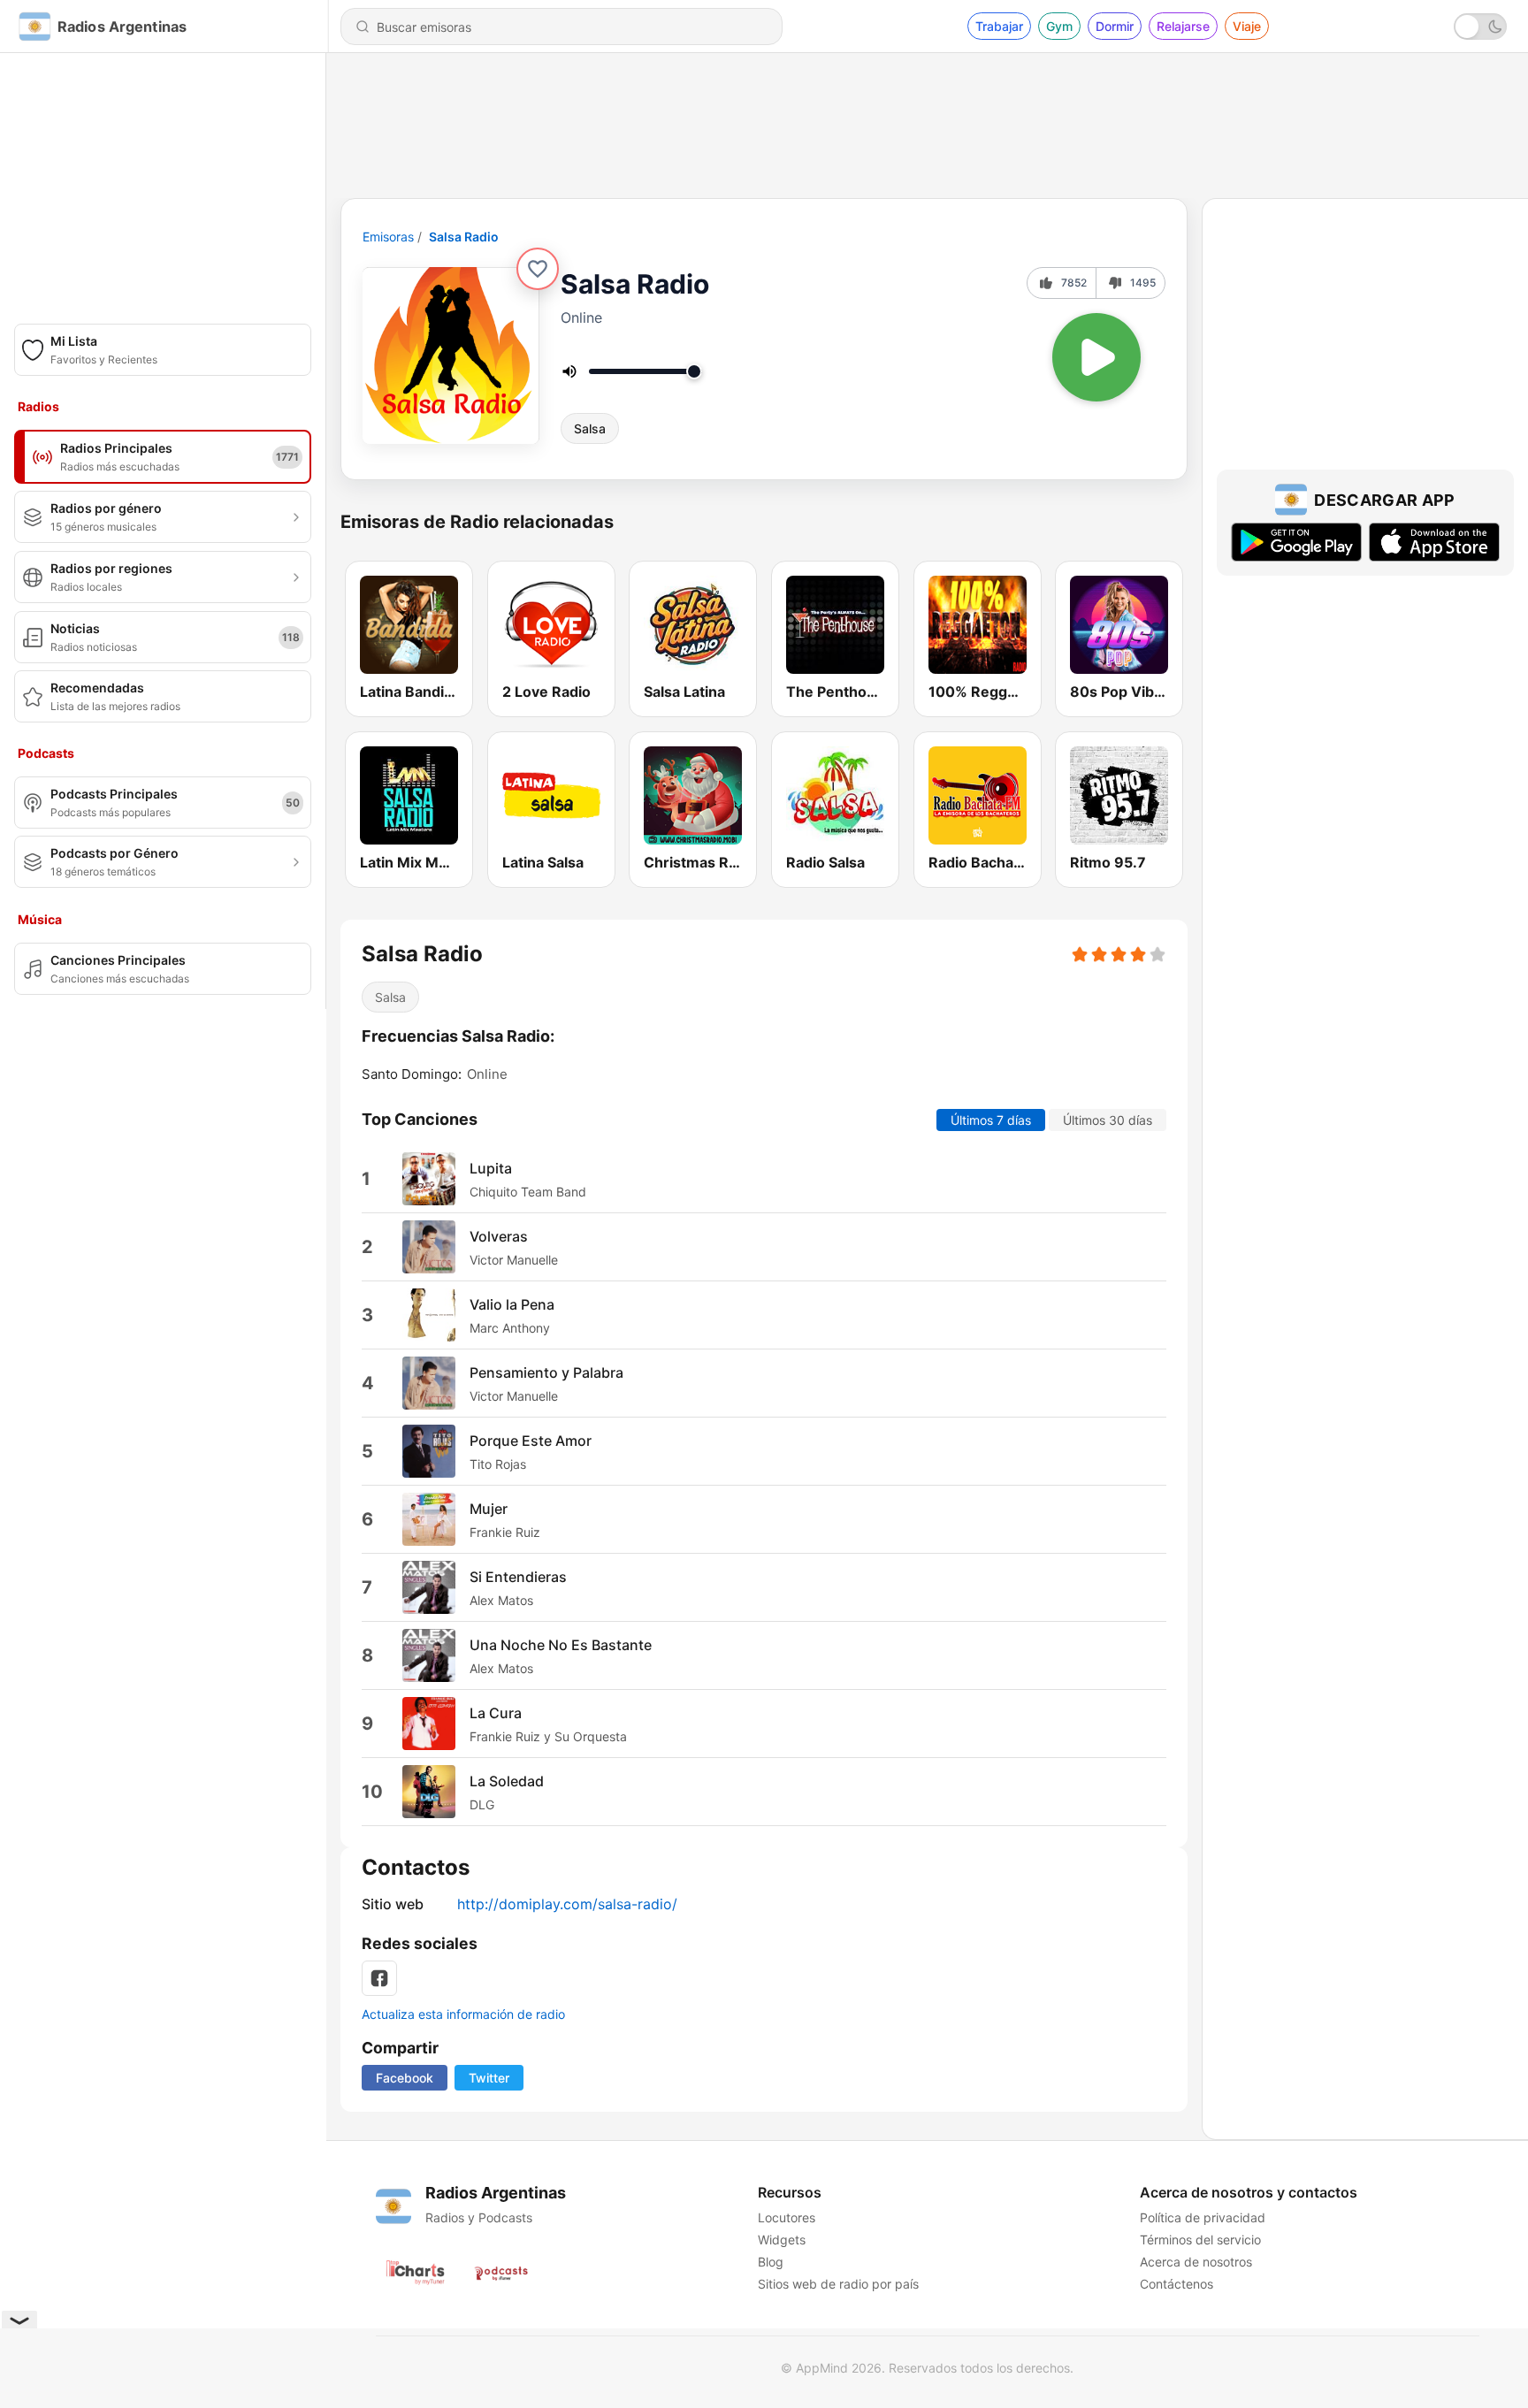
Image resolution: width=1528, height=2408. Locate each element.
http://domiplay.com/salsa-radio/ (567, 1904)
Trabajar (999, 26)
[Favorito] (538, 269)
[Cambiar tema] (1480, 27)
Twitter (489, 2078)
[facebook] (379, 1978)
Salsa (590, 428)
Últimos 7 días (991, 1120)
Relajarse (1183, 26)
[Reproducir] (1096, 357)
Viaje (1247, 26)
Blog (771, 2262)
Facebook (405, 2078)
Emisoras (388, 237)
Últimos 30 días (1108, 1120)
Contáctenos (1177, 2284)
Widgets (782, 2240)
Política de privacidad (1203, 2217)
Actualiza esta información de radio (463, 2014)
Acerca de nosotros (1196, 2262)
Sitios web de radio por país (838, 2284)
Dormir (1115, 26)
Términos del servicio (1200, 2240)
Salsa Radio (464, 237)
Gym (1059, 26)
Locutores (787, 2217)
